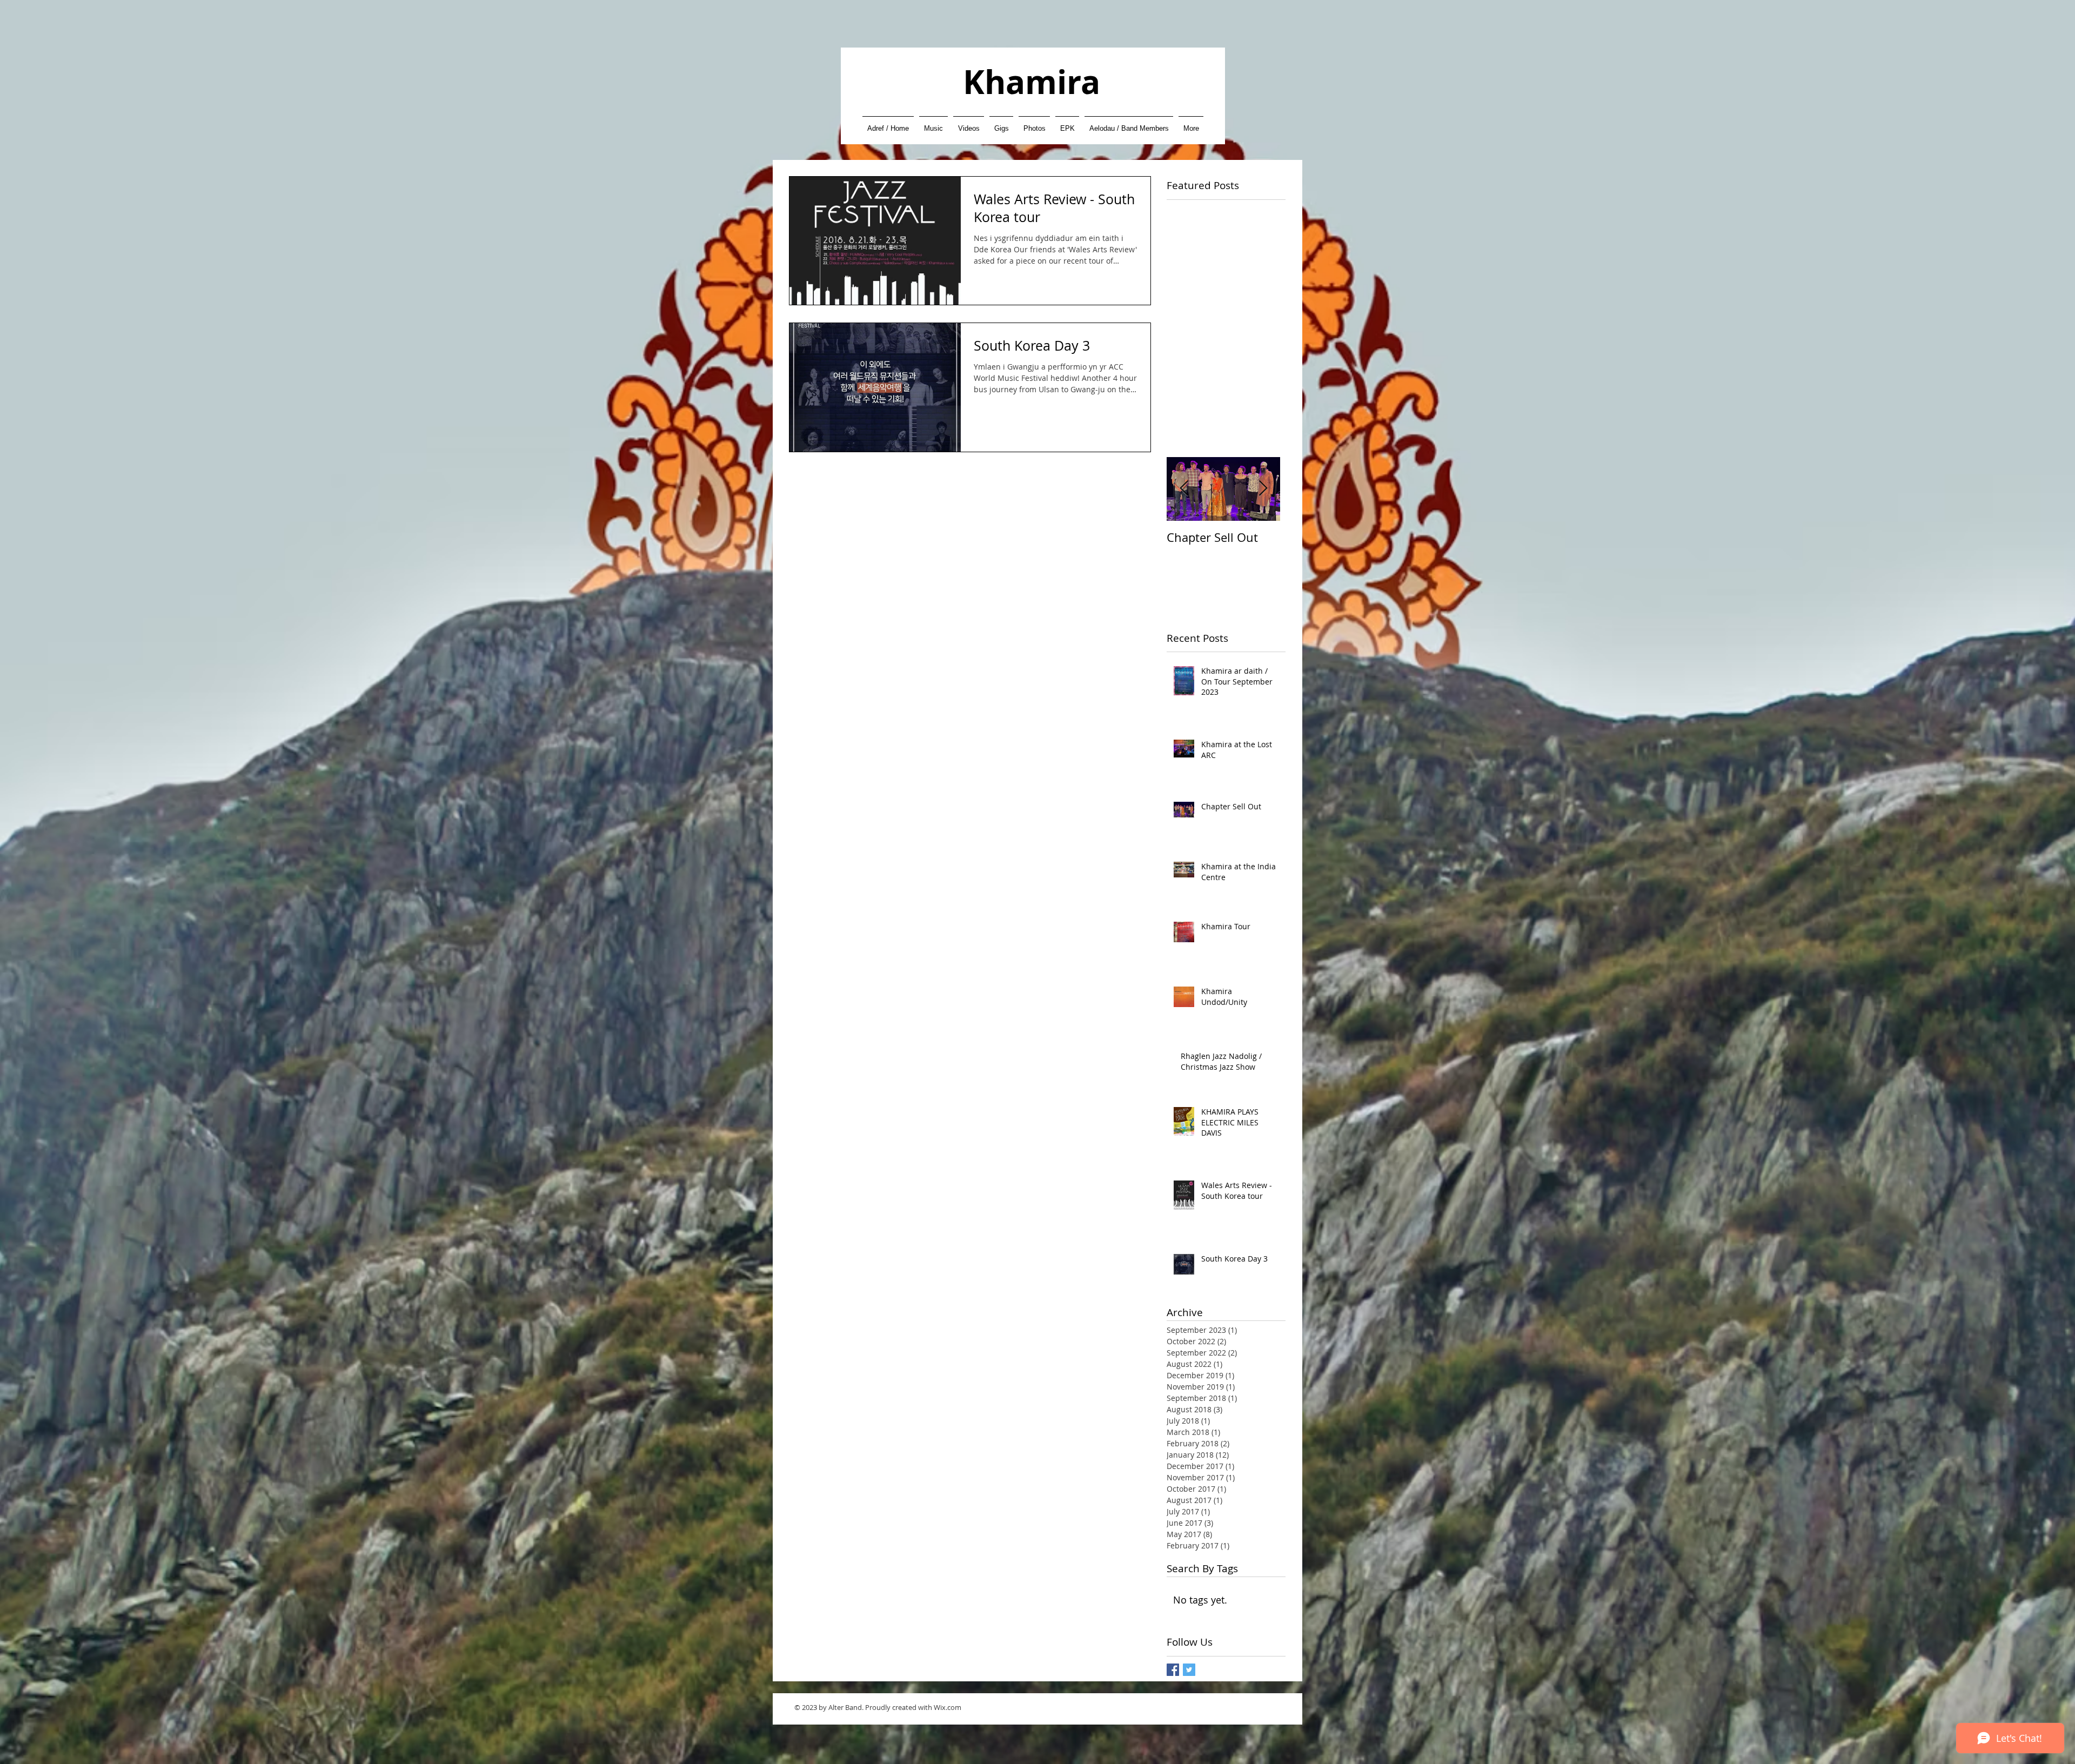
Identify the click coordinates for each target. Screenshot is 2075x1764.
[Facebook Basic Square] (1173, 1670)
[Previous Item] (1184, 489)
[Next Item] (1263, 489)
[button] (933, 123)
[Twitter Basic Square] (1189, 1670)
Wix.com (948, 1707)
